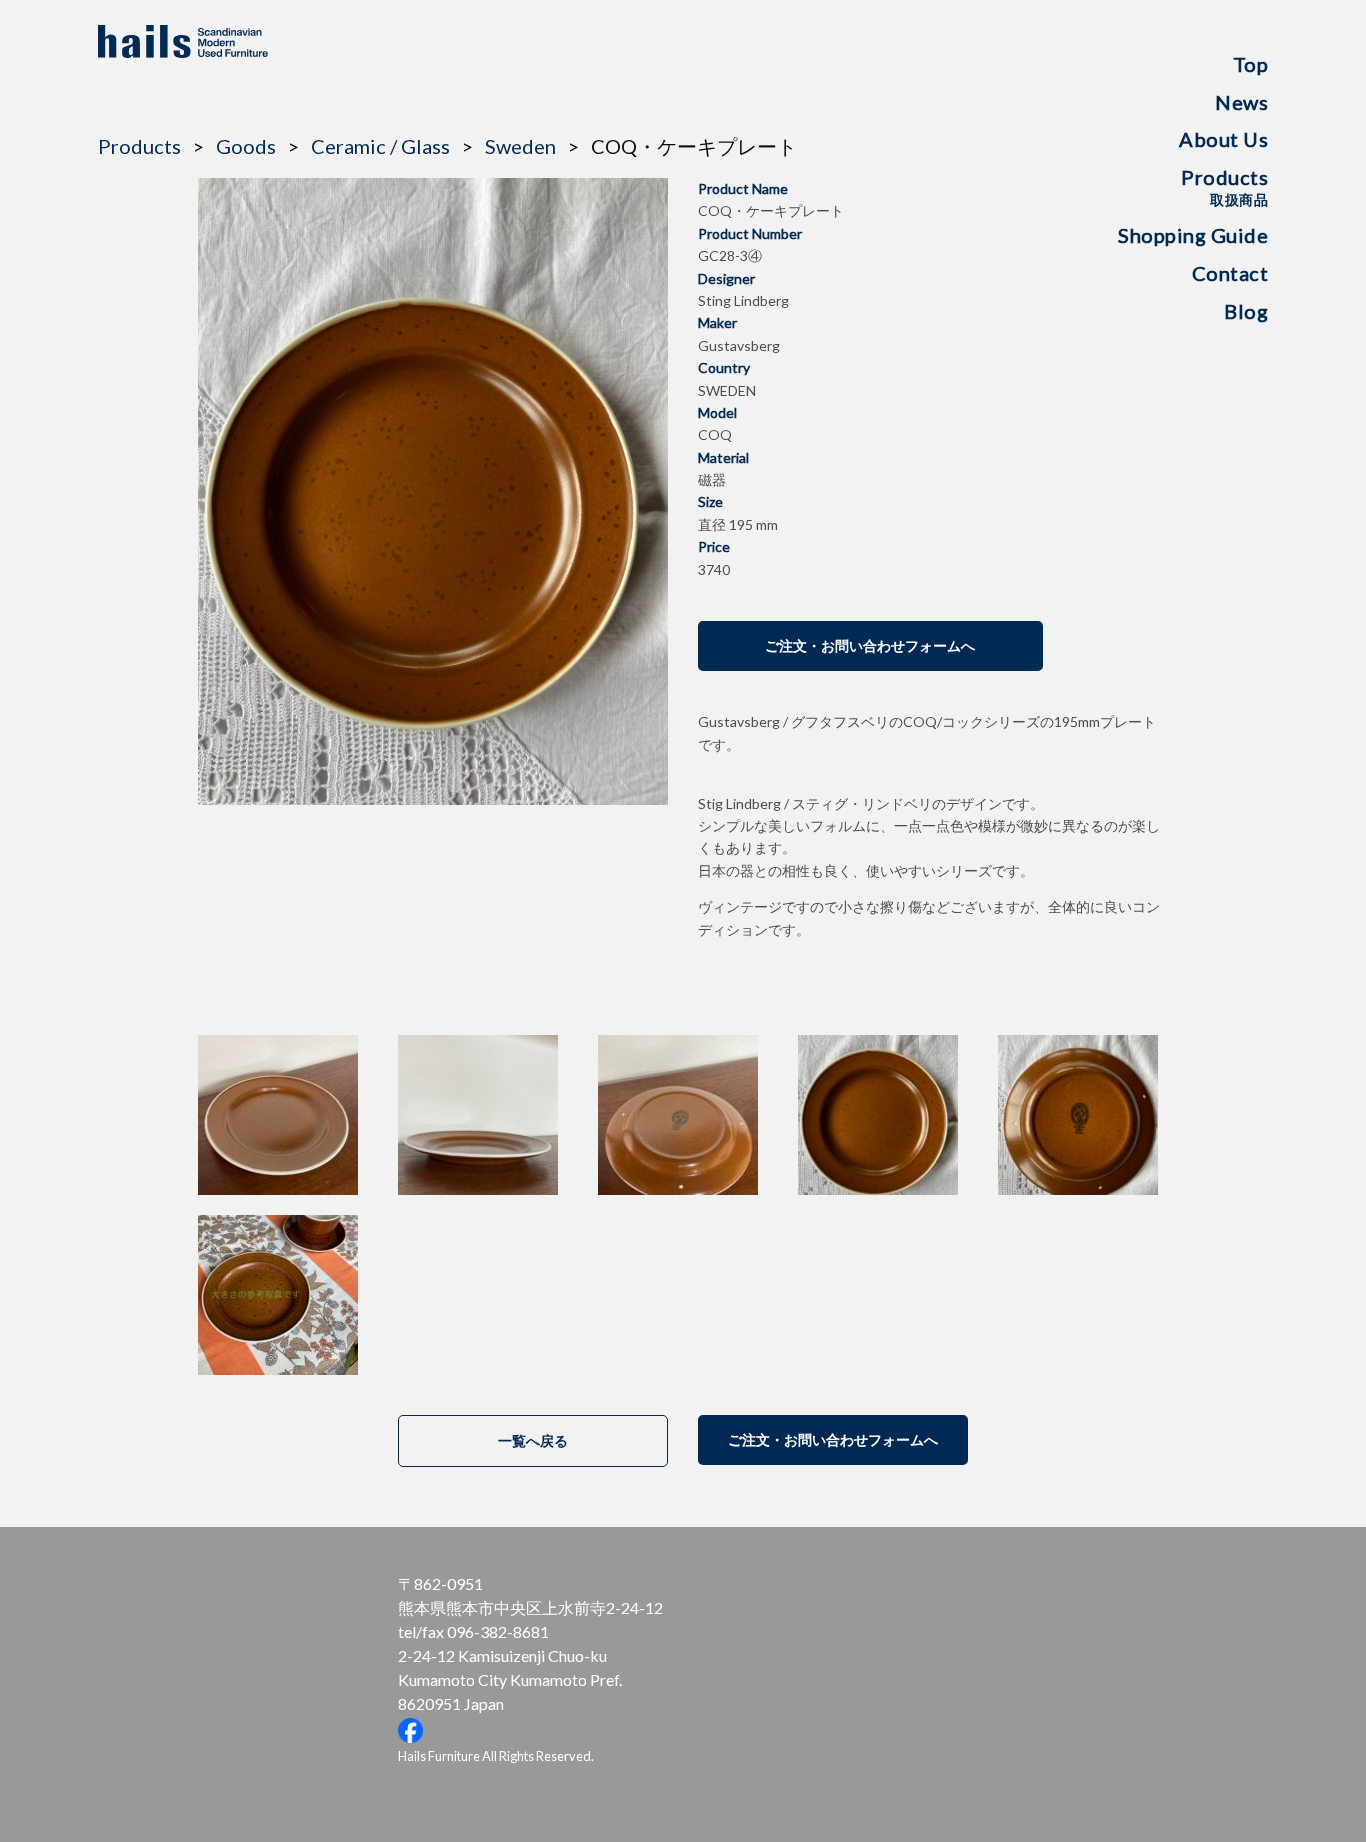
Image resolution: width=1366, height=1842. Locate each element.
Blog (1246, 311)
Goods (246, 146)
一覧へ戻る (533, 1440)
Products (1224, 186)
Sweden (520, 146)
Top (1250, 64)
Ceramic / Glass (380, 146)
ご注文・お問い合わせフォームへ (870, 645)
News (1241, 102)
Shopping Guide (1193, 235)
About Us (1223, 139)
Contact (1230, 273)
